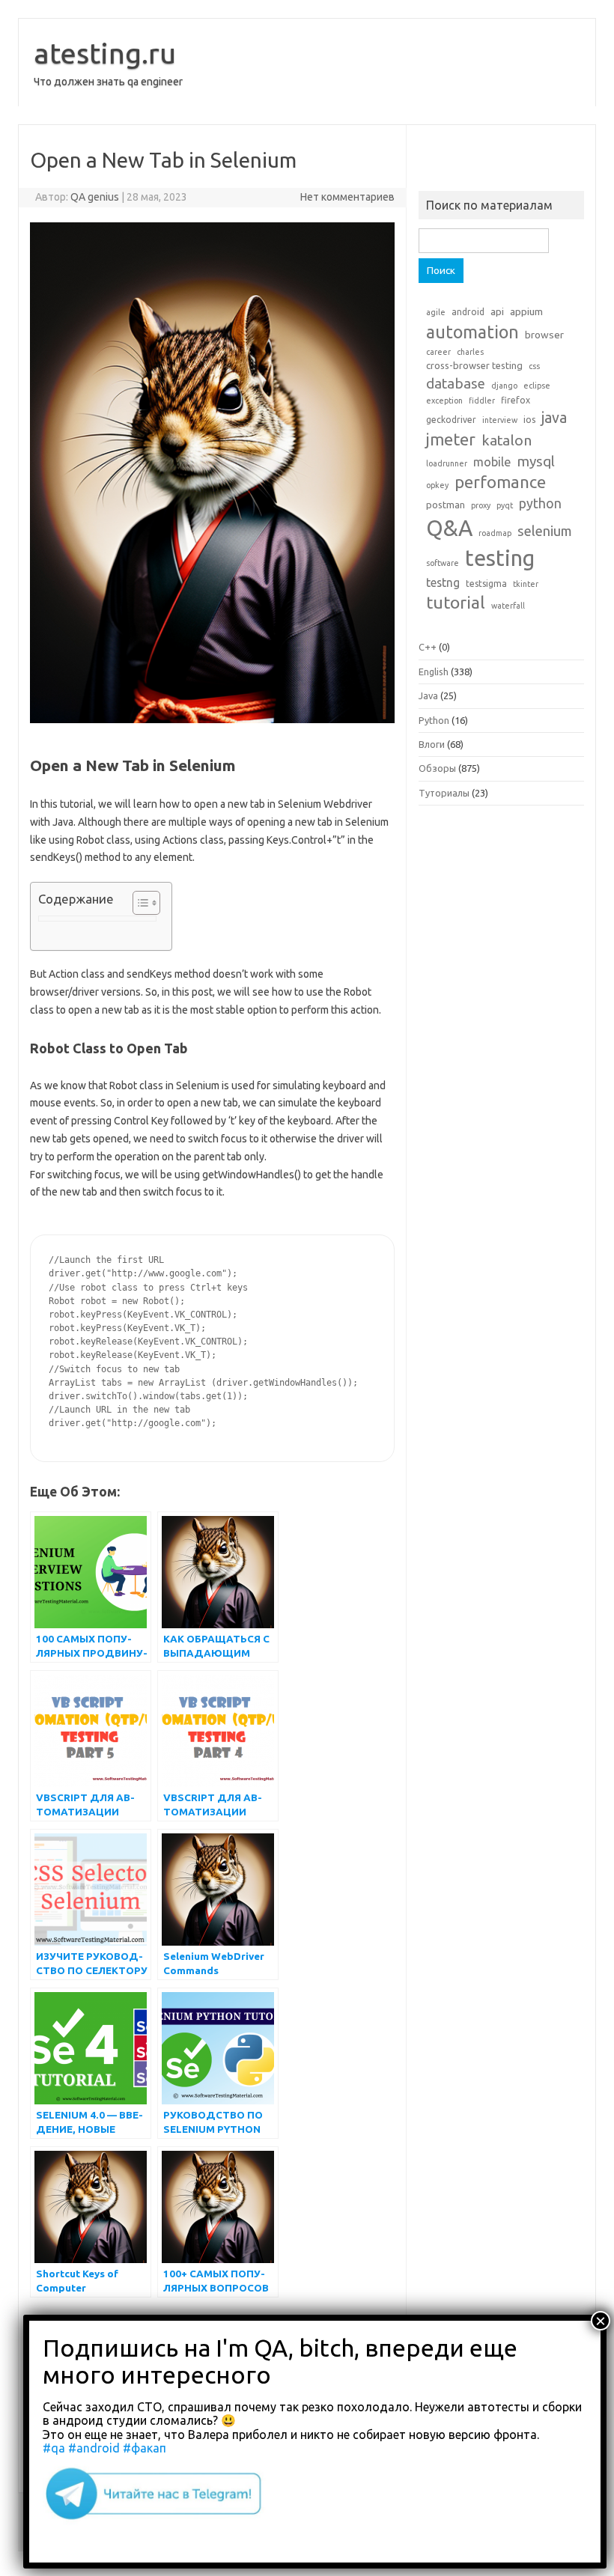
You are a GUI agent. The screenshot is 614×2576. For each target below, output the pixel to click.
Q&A (449, 528)
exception (444, 401)
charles (470, 352)
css (534, 366)
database (456, 383)
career (438, 352)
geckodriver (451, 420)
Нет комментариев (347, 197)
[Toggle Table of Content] (139, 903)
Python (434, 720)
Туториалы (444, 793)
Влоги (432, 744)
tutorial (456, 602)
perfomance (500, 482)
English (434, 672)
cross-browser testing (474, 365)
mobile (492, 462)
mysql (536, 461)
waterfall (508, 606)
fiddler (482, 401)
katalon (507, 440)
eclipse (537, 386)
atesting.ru (105, 53)
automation (472, 332)
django (504, 386)
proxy (481, 505)
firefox (516, 400)
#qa (54, 2448)
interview (500, 420)
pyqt (505, 505)
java (554, 418)
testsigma (486, 584)
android (468, 312)
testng (443, 582)
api (497, 311)
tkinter (526, 584)
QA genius (95, 197)
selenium (545, 531)
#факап (145, 2448)
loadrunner (447, 463)
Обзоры (437, 768)
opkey (437, 485)
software (443, 563)
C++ (428, 647)
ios (529, 420)
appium (526, 311)
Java (428, 695)
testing (500, 558)
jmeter (451, 439)
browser (544, 335)
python (540, 503)
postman (446, 505)
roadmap (495, 533)
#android (94, 2448)
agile (436, 312)
